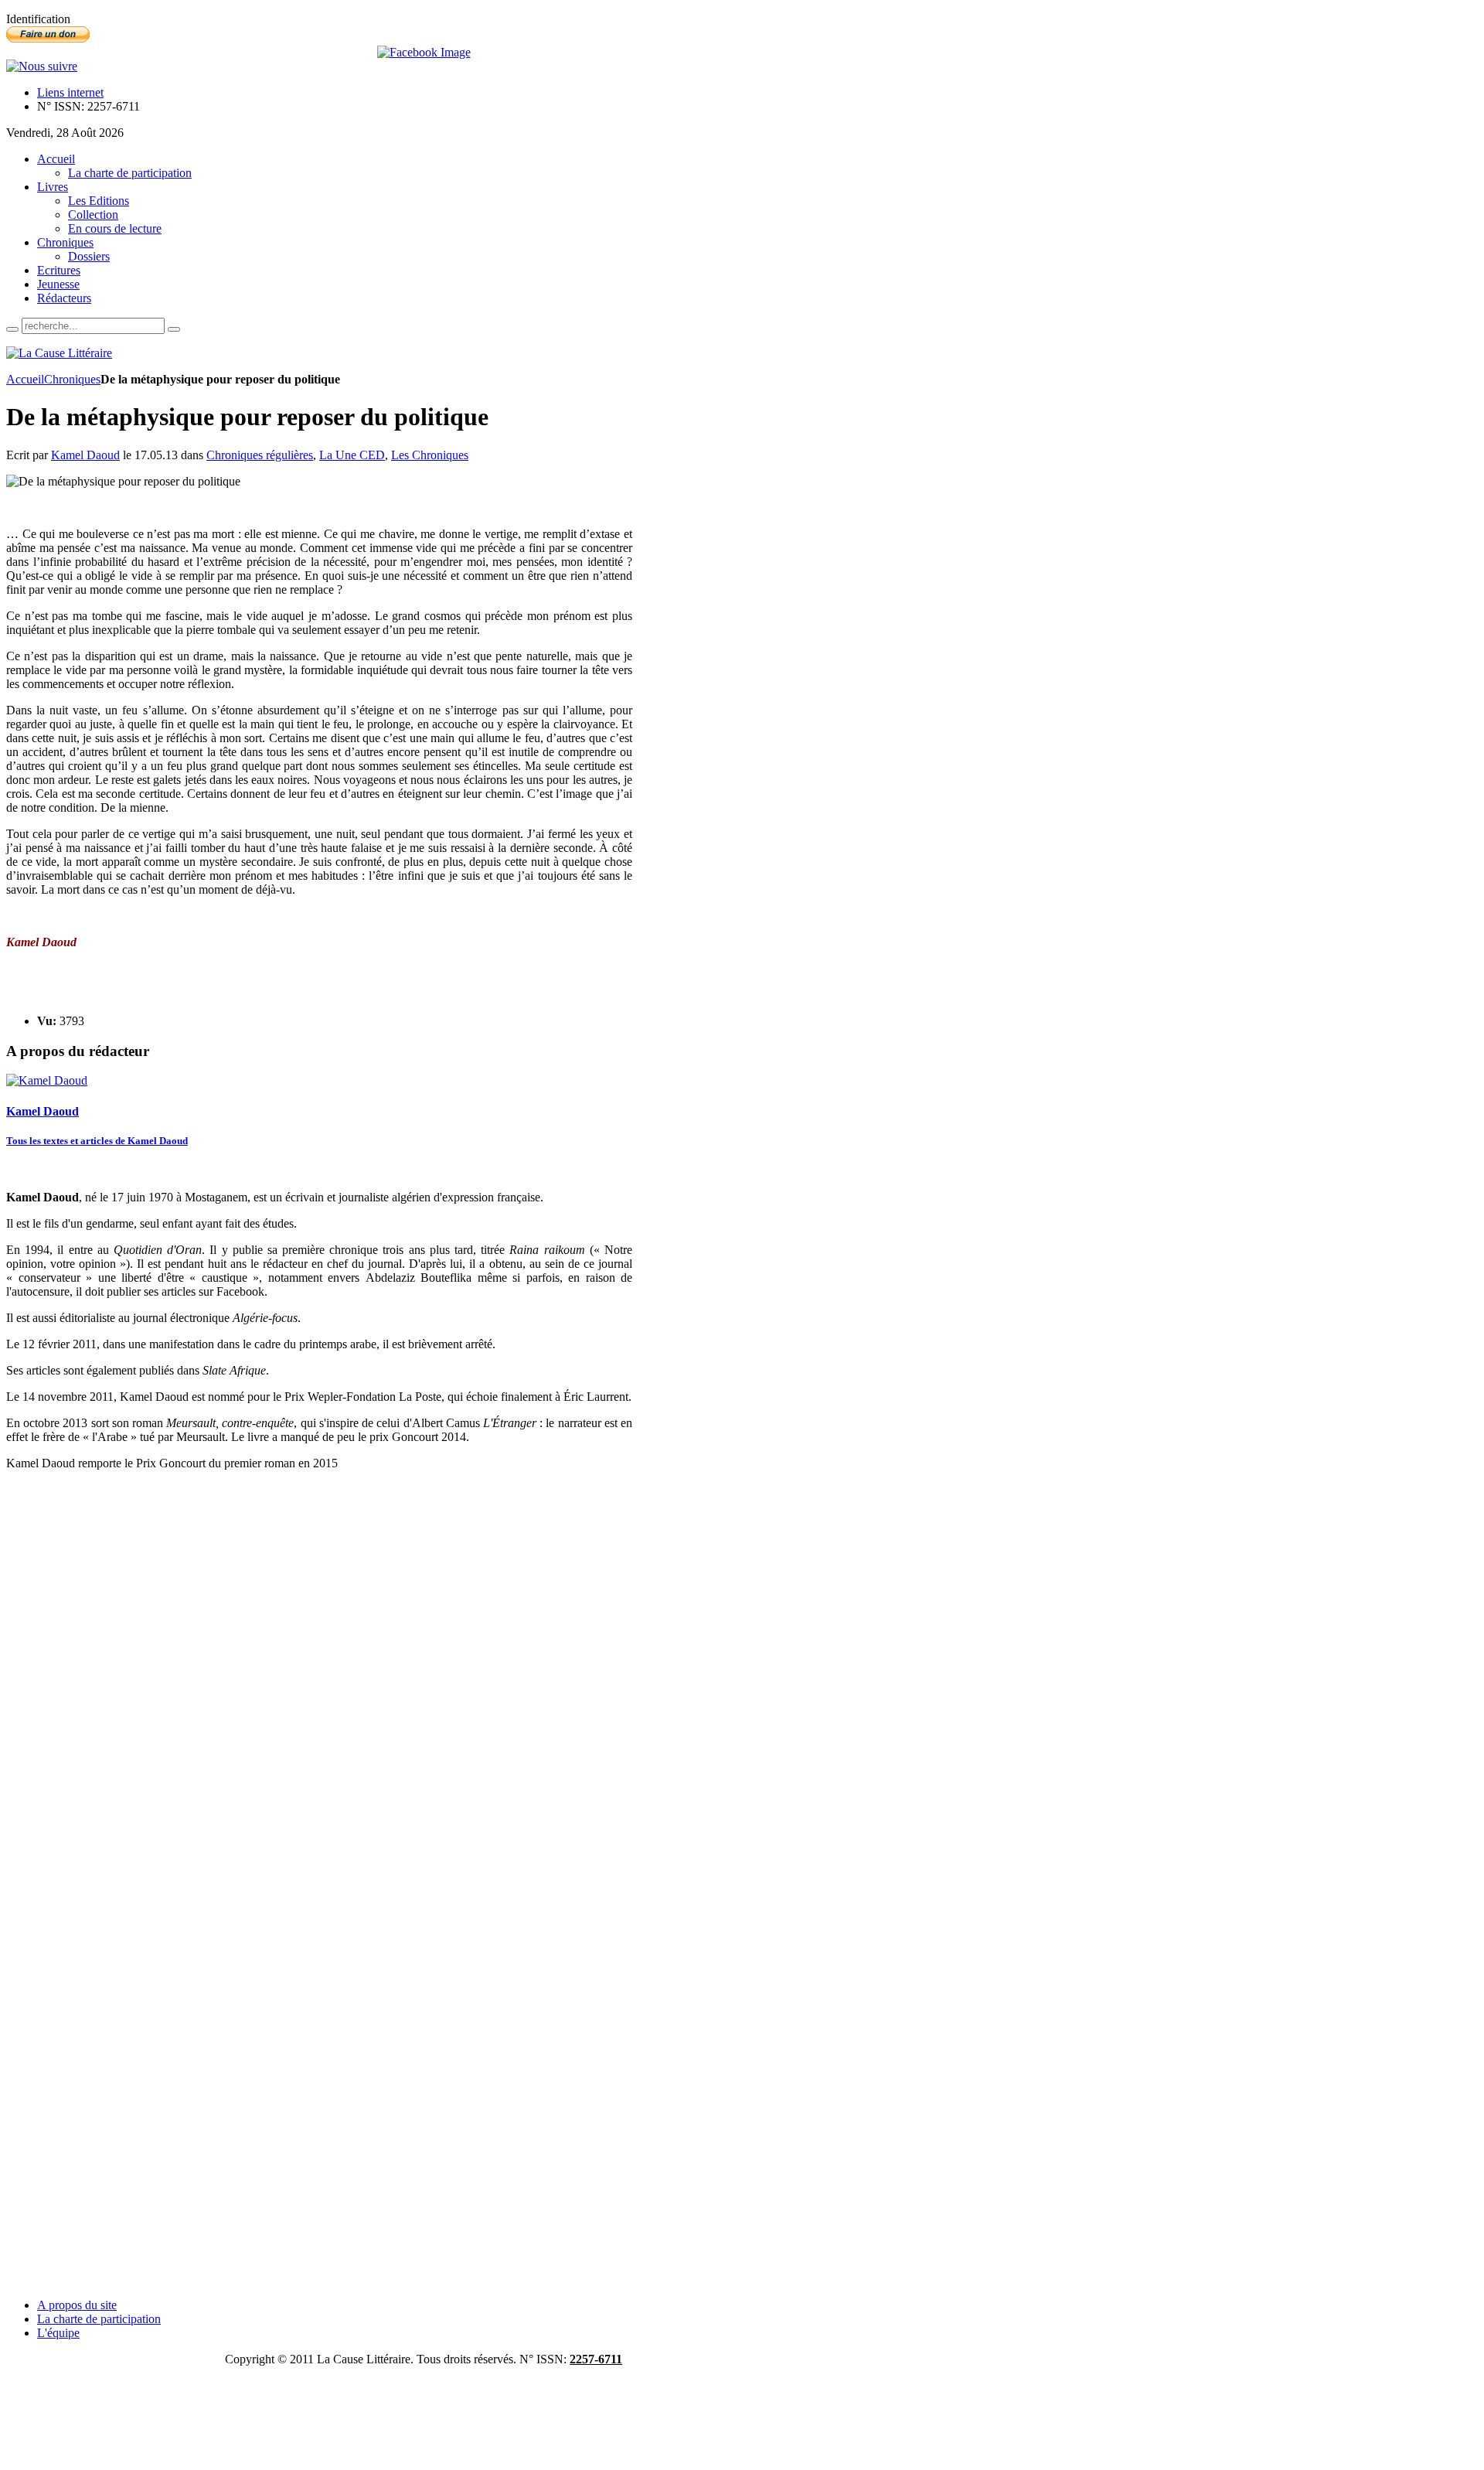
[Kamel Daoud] (47, 1080)
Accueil (25, 379)
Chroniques (72, 379)
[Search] (12, 329)
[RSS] (42, 66)
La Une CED (352, 455)
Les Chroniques (430, 455)
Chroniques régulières (260, 455)
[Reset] (174, 329)
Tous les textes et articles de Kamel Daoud (97, 1141)
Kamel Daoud (85, 455)
